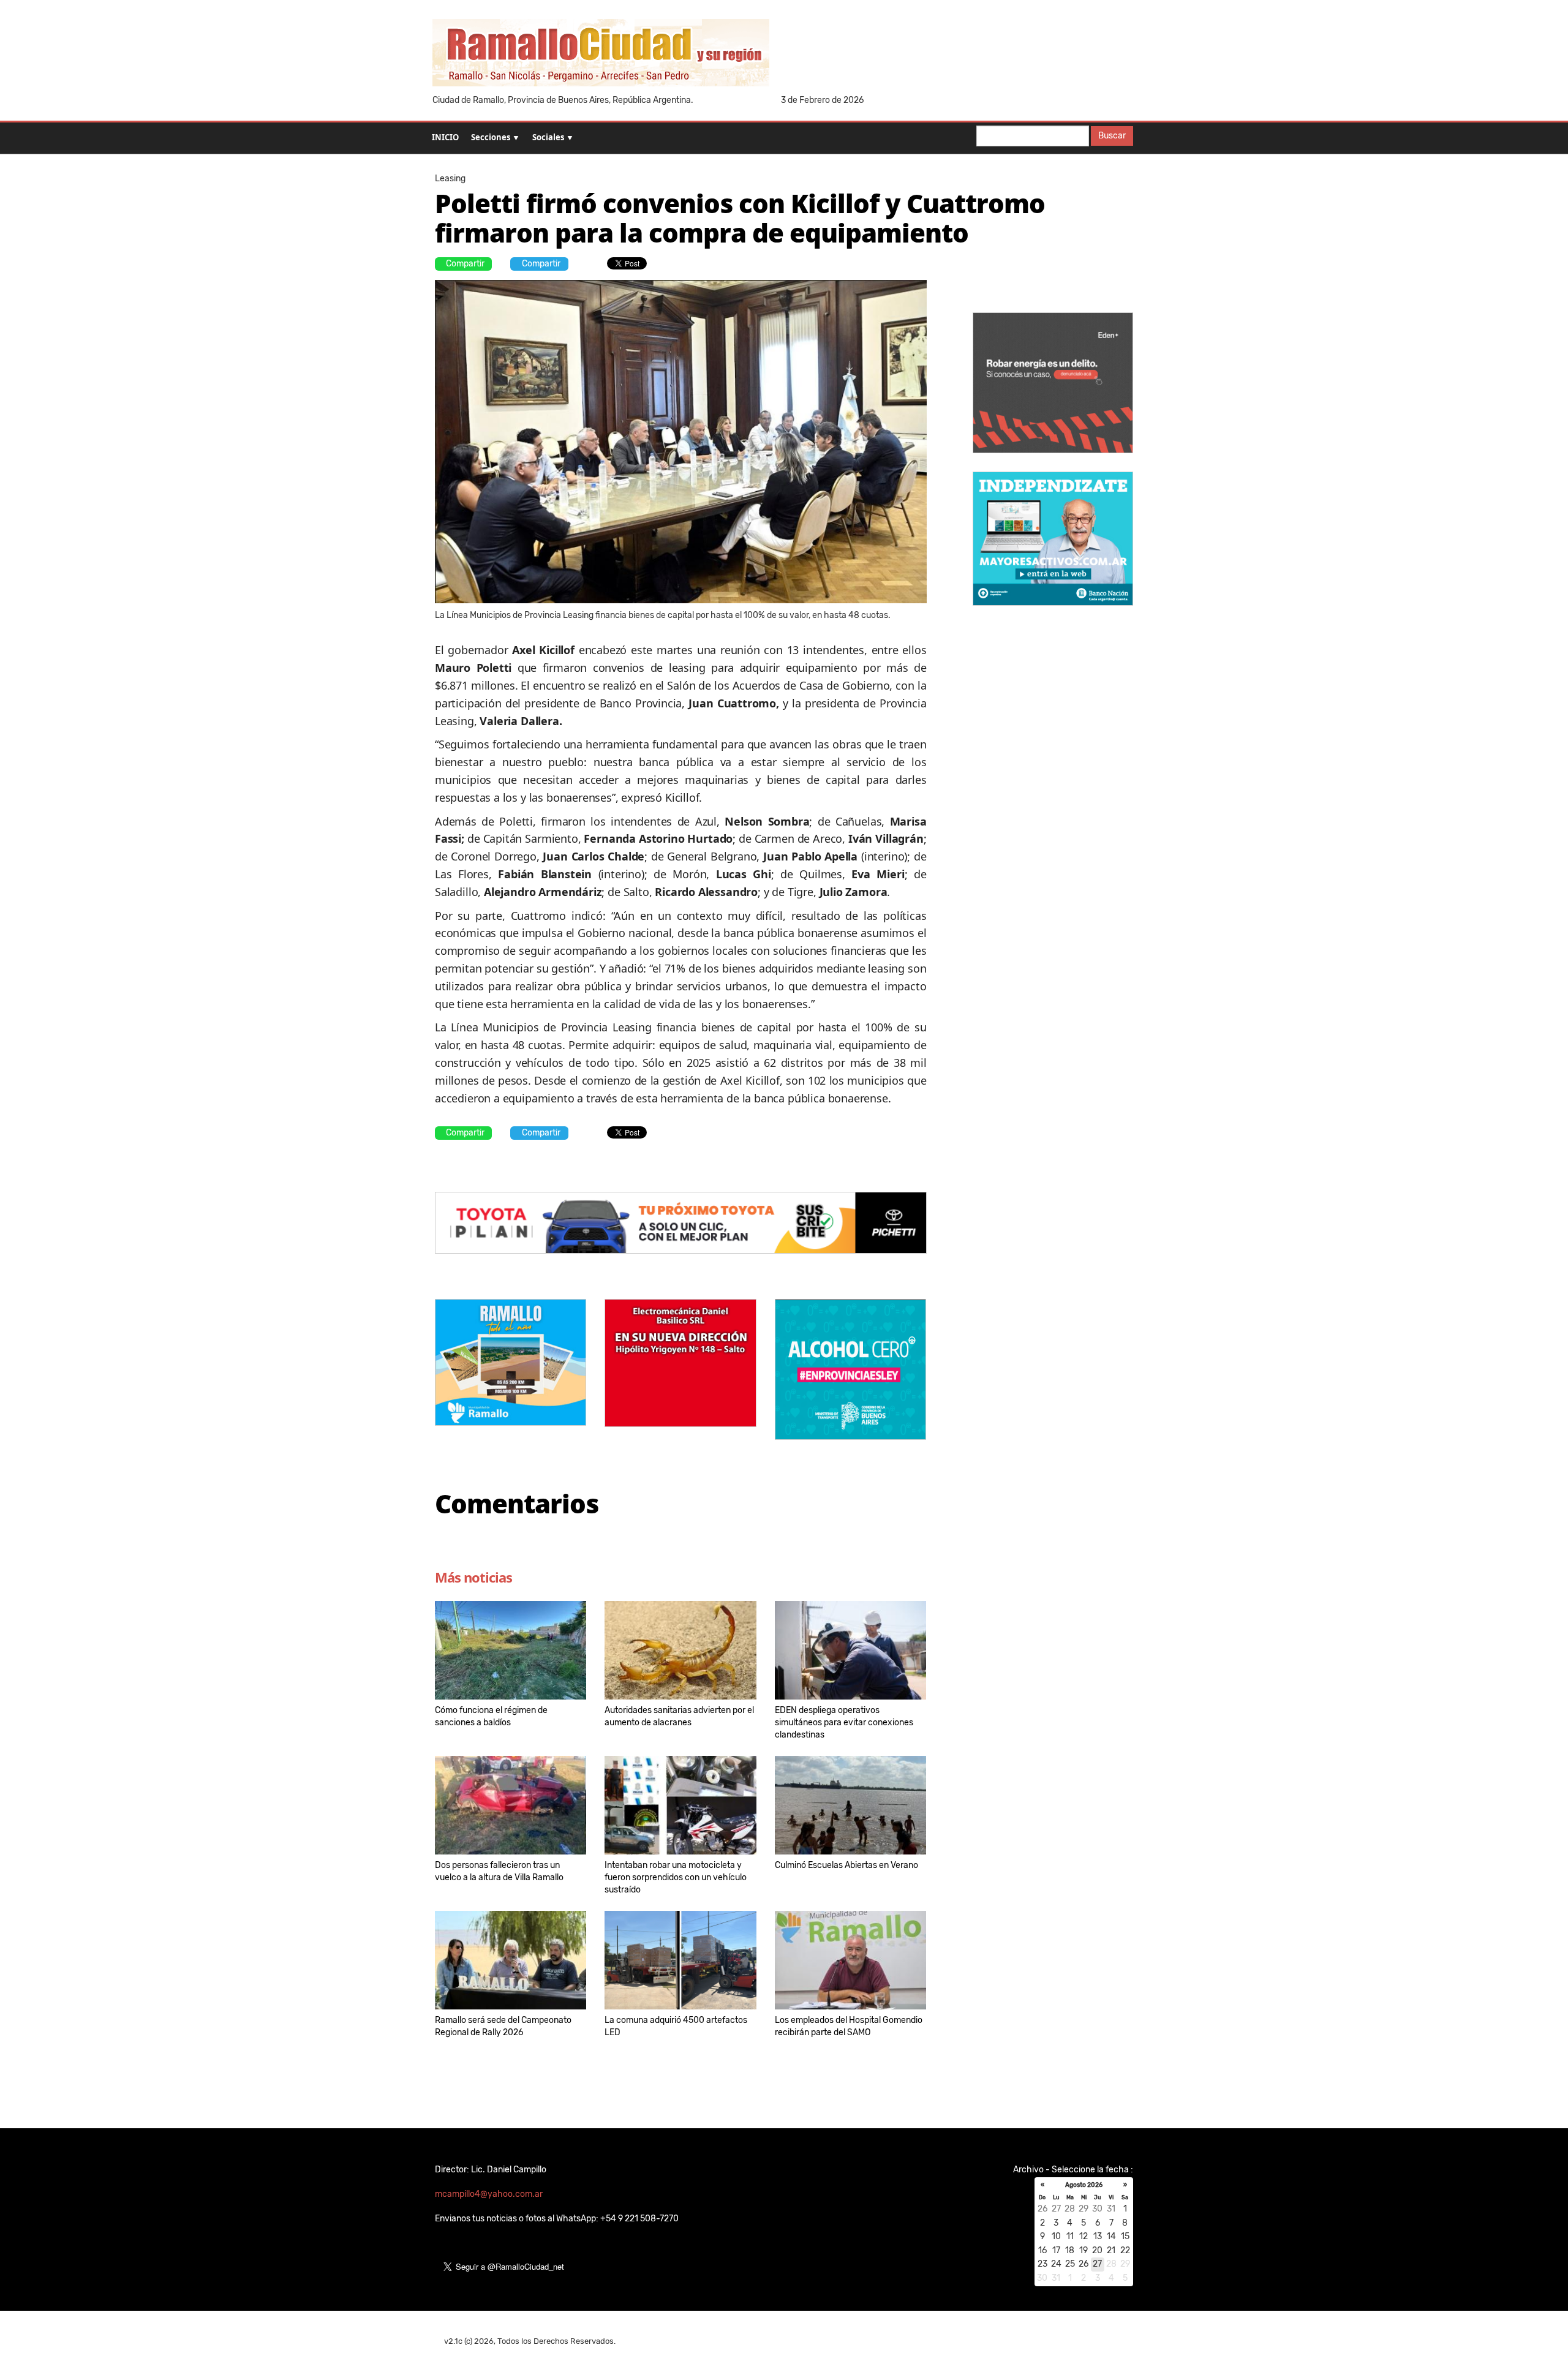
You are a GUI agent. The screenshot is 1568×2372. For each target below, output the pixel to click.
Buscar (1112, 136)
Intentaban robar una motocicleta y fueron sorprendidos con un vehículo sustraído (676, 1877)
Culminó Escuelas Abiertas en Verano (846, 1865)
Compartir (465, 264)
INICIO (445, 137)
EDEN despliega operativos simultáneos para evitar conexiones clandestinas (844, 1723)
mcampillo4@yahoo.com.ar (489, 2194)
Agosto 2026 (1084, 2185)
